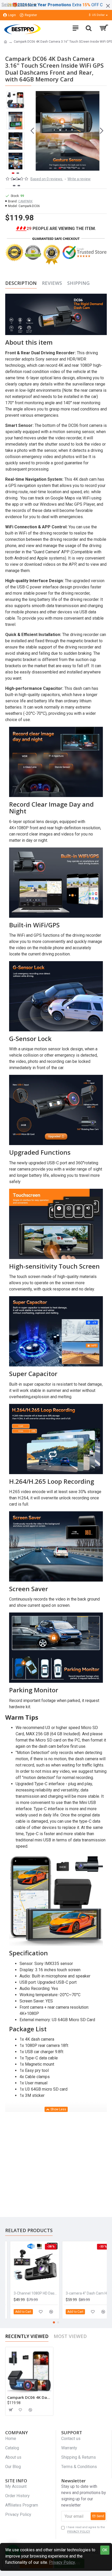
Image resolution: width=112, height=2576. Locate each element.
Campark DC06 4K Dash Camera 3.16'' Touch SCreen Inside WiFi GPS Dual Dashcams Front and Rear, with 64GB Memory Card (29, 2397)
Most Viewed (70, 2336)
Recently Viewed (27, 2336)
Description (21, 283)
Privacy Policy (62, 2562)
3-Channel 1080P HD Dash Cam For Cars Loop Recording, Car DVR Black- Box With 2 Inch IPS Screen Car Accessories (31, 2293)
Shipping (78, 283)
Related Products (29, 2230)
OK (105, 2550)
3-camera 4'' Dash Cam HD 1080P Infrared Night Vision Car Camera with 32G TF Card (83, 2293)
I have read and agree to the (86, 2529)
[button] (32, 131)
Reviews (52, 283)
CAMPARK (25, 201)
